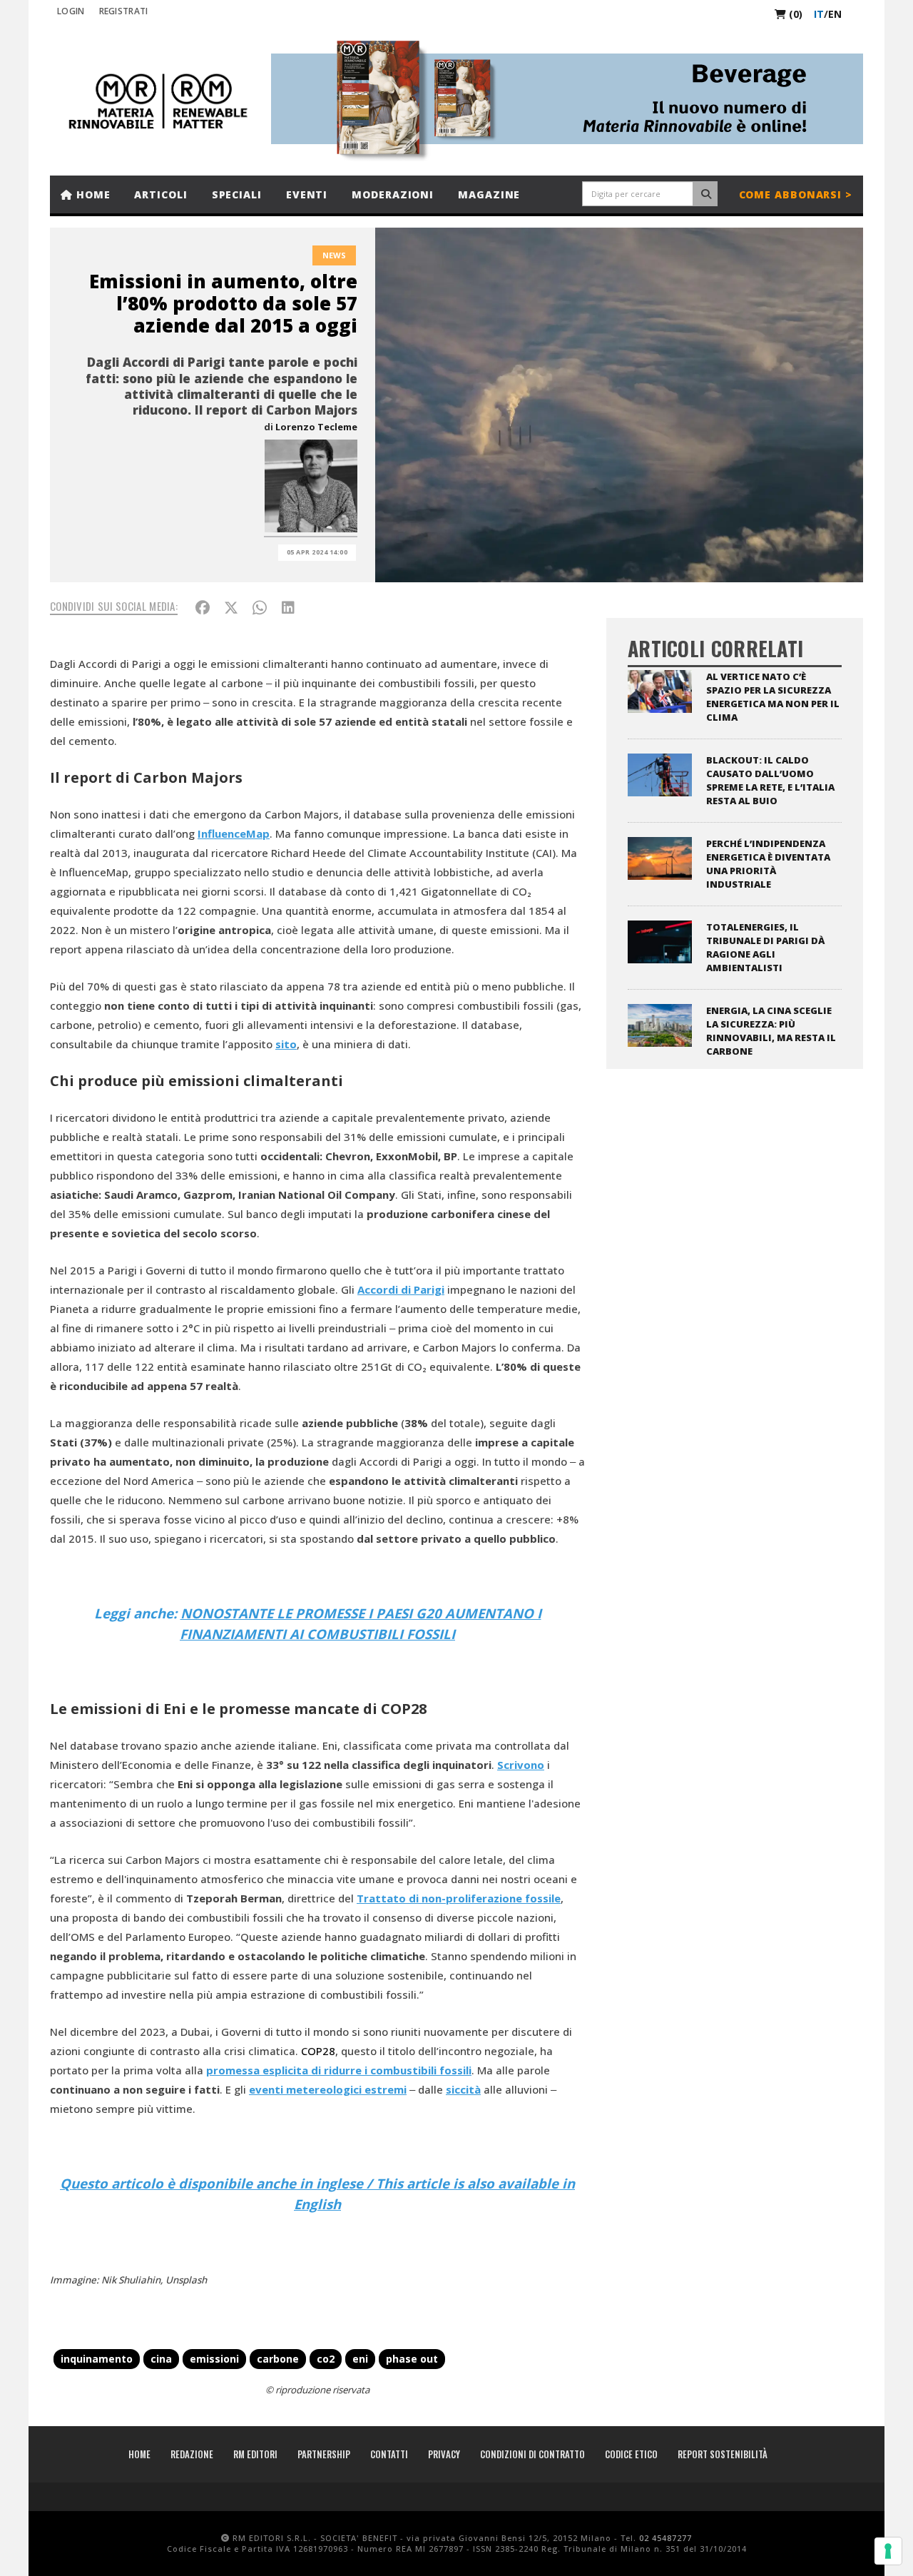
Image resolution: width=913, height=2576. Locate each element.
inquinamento (97, 2359)
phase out (412, 2359)
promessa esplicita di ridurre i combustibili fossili (339, 2070)
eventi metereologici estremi (328, 2089)
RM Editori (255, 2454)
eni (360, 2359)
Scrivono (521, 1765)
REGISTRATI (124, 11)
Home (92, 194)
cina (161, 2359)
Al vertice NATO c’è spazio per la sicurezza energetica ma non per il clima (773, 697)
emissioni (214, 2359)
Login (71, 11)
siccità (463, 2089)
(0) (794, 14)
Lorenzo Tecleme (316, 427)
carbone (278, 2359)
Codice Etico (631, 2454)
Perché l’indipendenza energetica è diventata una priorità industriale (768, 864)
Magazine (489, 194)
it (819, 14)
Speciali (237, 194)
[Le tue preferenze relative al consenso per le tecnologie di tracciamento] (888, 2551)
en (835, 14)
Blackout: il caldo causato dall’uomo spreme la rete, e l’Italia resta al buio (770, 780)
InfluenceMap (234, 833)
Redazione (192, 2454)
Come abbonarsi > (796, 194)
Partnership (324, 2454)
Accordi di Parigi (401, 1289)
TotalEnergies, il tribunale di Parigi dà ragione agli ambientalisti (765, 947)
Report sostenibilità (723, 2454)
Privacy (444, 2454)
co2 (326, 2359)
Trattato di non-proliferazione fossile (459, 1898)
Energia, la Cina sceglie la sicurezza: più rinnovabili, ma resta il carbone (771, 1031)
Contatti (389, 2454)
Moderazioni (393, 194)
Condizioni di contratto (532, 2454)
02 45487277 (665, 2538)
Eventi (307, 194)
